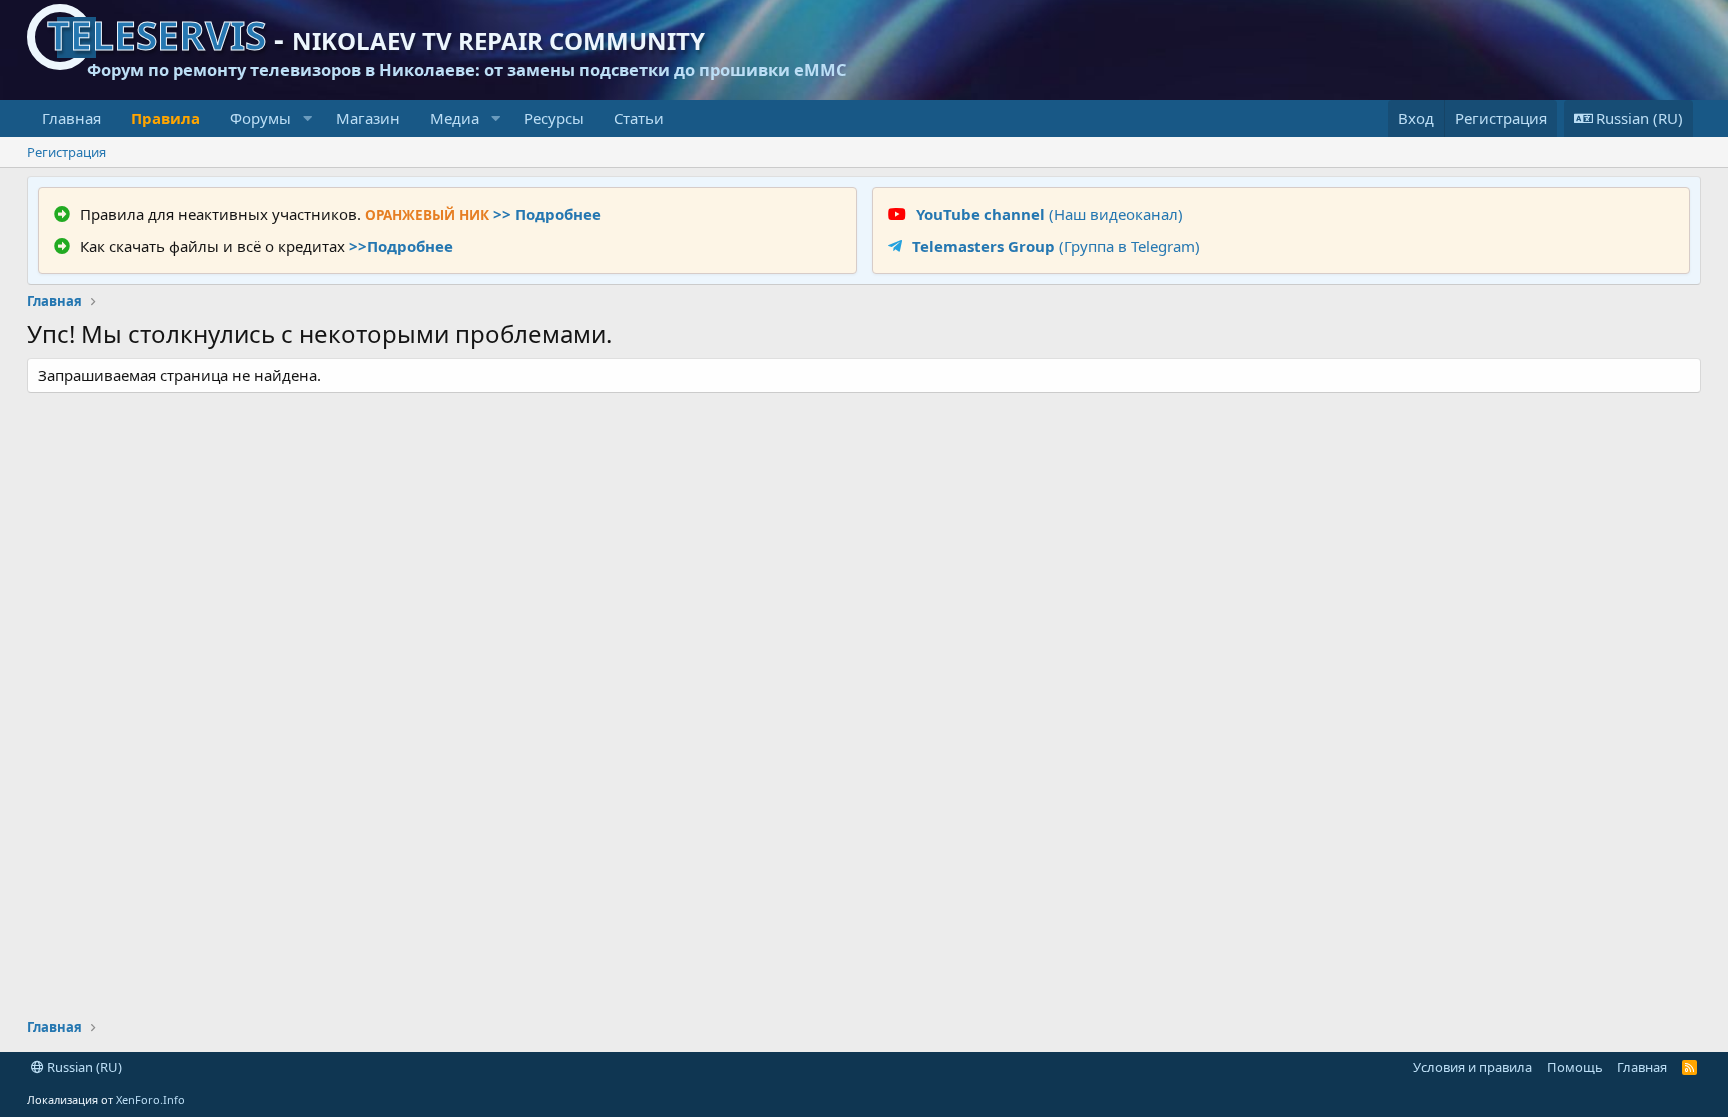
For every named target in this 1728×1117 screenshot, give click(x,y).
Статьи (639, 118)
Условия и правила (1472, 1067)
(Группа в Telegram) (1056, 246)
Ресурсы (554, 118)
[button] (307, 118)
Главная (71, 118)
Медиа (454, 118)
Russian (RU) (83, 1067)
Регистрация (66, 152)
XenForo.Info (150, 1099)
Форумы (260, 118)
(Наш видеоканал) (1049, 214)
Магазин (368, 118)
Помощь (1575, 1067)
